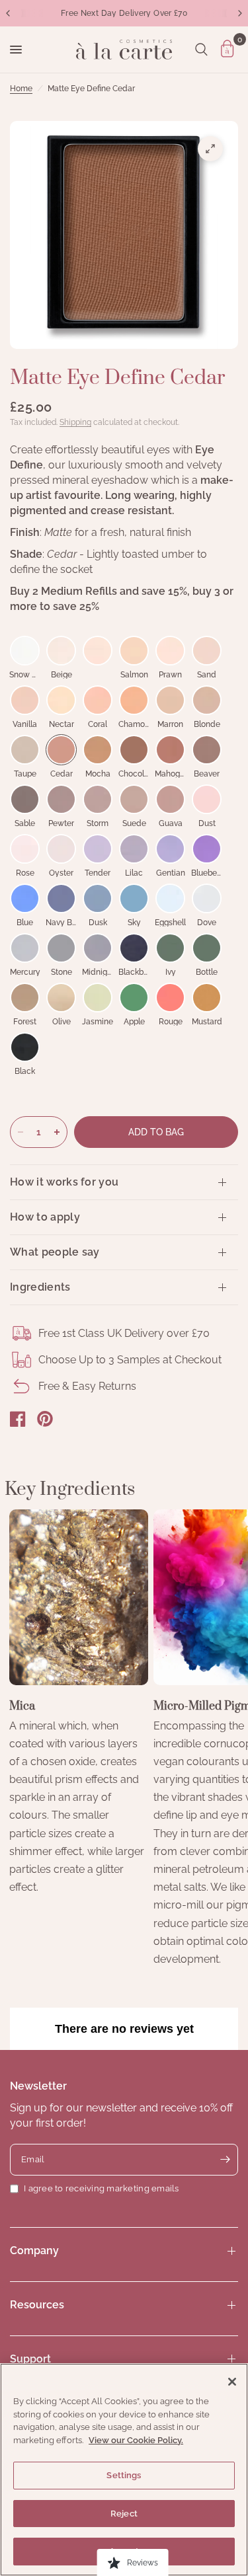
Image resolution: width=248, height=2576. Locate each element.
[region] (124, 2470)
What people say (55, 1252)
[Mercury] (25, 948)
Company (34, 2251)
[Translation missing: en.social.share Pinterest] (45, 1419)
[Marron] (170, 700)
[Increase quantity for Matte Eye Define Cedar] (57, 1132)
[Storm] (98, 799)
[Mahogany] (170, 750)
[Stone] (61, 948)
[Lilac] (134, 849)
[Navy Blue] (61, 898)
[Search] (201, 50)
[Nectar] (61, 700)
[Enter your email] (225, 2160)
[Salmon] (134, 651)
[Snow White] (25, 651)
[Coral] (98, 700)
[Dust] (207, 799)
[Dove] (207, 898)
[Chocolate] (134, 750)
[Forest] (25, 998)
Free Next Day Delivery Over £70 (124, 13)
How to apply (45, 1217)
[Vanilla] (25, 700)
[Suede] (134, 799)
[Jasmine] (98, 998)
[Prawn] (170, 651)
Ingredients (40, 1287)
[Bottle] (207, 948)
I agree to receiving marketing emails (102, 2188)
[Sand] (207, 651)
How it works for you (64, 1182)
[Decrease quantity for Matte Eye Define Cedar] (21, 1132)
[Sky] (134, 898)
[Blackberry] (134, 948)
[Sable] (25, 799)
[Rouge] (170, 998)
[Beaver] (207, 750)
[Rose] (25, 849)
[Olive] (61, 998)
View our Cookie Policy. (136, 2440)
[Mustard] (207, 998)
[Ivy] (170, 948)
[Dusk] (98, 898)
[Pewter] (61, 799)
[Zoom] (210, 149)
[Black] (25, 1047)
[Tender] (98, 849)
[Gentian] (170, 849)
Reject (124, 2514)
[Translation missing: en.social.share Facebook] (18, 1419)
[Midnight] (98, 948)
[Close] (232, 2382)
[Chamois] (134, 700)
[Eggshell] (170, 898)
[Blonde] (207, 700)
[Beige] (61, 651)
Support (30, 2359)
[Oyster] (61, 849)
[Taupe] (25, 750)
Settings (124, 2475)
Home (21, 89)
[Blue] (25, 898)
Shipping (75, 422)
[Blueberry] (207, 849)
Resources (37, 2305)
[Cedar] (61, 750)
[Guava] (170, 799)
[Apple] (134, 998)
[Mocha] (98, 750)
